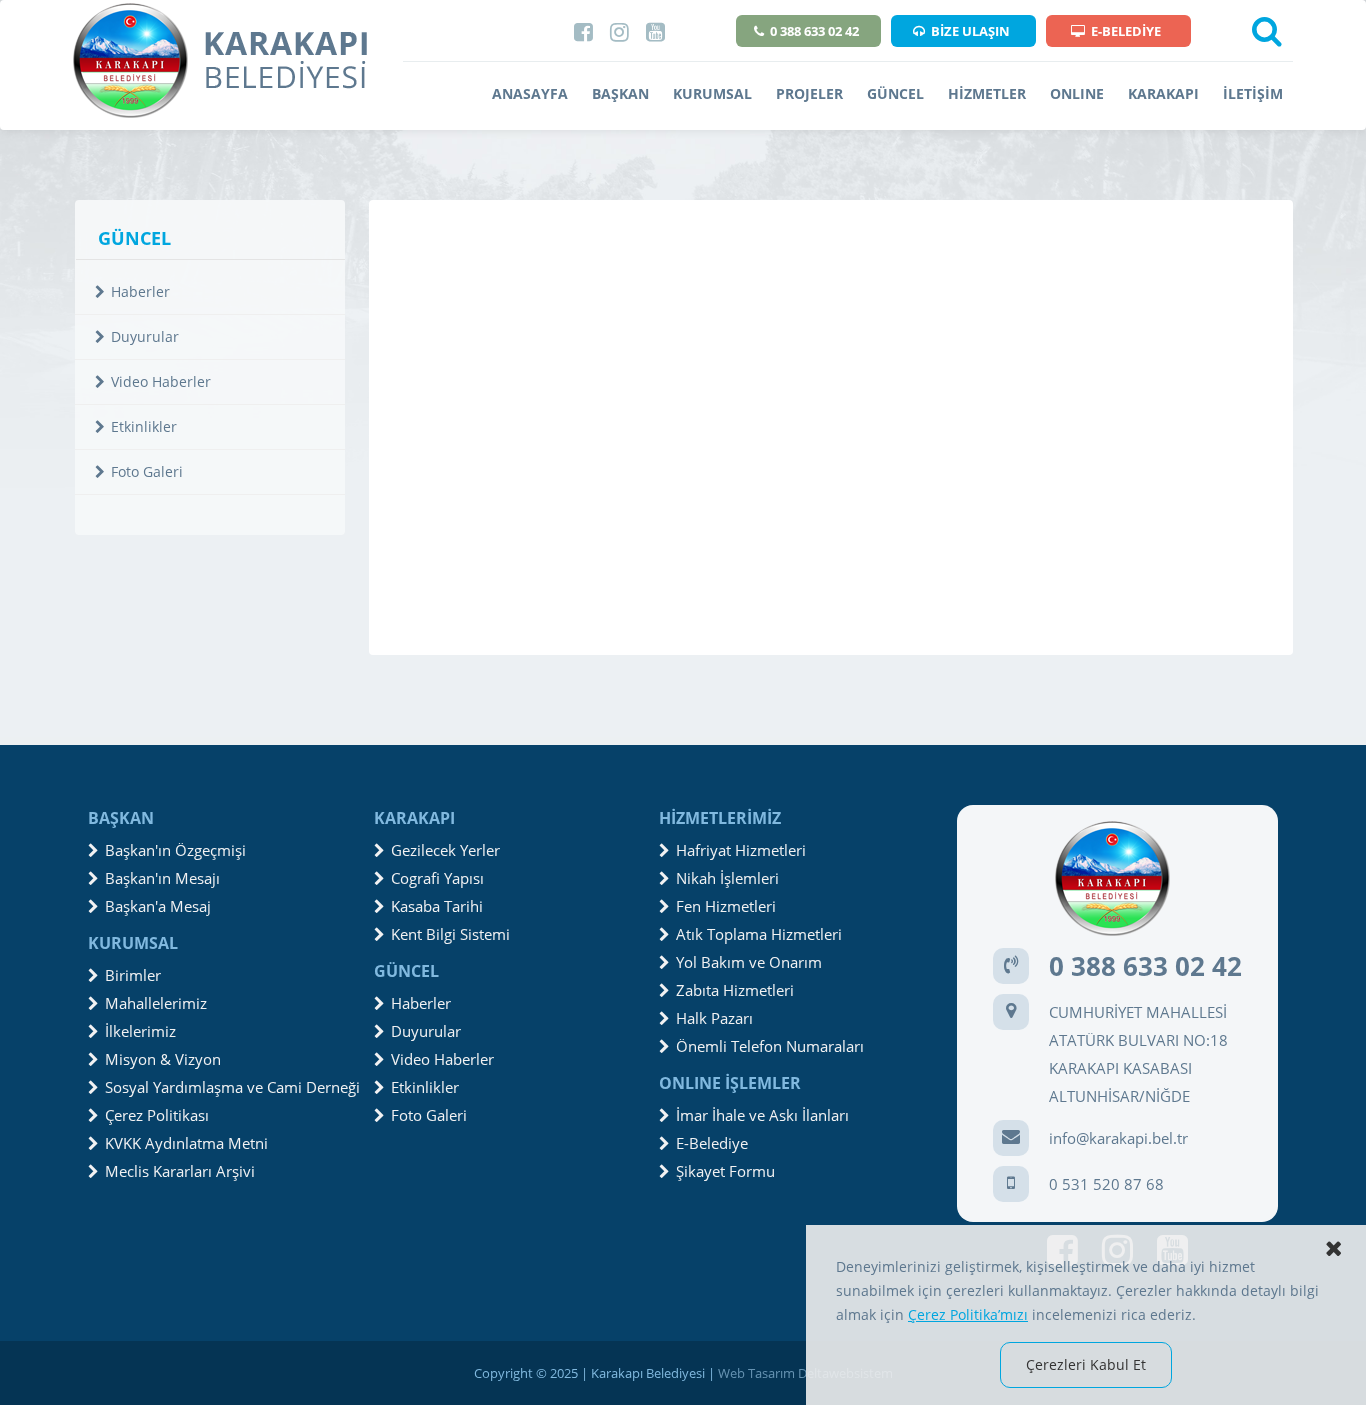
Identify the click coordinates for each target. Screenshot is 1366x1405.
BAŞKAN (620, 93)
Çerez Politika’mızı (968, 1314)
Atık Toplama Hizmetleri (759, 934)
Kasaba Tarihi (437, 906)
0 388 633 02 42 (814, 31)
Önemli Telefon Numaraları (770, 1046)
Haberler (140, 291)
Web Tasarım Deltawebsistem (805, 1373)
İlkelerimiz (140, 1031)
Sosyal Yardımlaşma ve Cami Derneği (232, 1087)
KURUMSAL (712, 93)
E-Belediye (712, 1143)
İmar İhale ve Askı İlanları (762, 1115)
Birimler (133, 975)
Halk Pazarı (714, 1018)
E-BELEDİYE (1126, 31)
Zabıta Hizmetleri (735, 990)
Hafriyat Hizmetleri (741, 850)
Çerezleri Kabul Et (1086, 1364)
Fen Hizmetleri (726, 906)
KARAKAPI (1163, 93)
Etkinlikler (144, 426)
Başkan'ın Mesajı (162, 878)
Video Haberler (161, 381)
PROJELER (809, 93)
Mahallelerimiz (156, 1003)
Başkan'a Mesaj (158, 906)
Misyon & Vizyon (163, 1059)
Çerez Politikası (157, 1115)
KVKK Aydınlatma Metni (186, 1143)
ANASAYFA (530, 93)
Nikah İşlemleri (727, 878)
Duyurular (145, 336)
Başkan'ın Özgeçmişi (175, 850)
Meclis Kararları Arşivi (180, 1171)
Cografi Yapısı (437, 878)
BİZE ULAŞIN (970, 31)
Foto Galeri (147, 471)
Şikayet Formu (725, 1171)
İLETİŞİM (1253, 93)
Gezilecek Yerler (445, 850)
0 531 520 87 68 (1106, 1184)
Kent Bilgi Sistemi (450, 934)
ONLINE (1077, 93)
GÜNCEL (895, 93)
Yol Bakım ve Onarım (749, 962)
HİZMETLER (987, 93)
